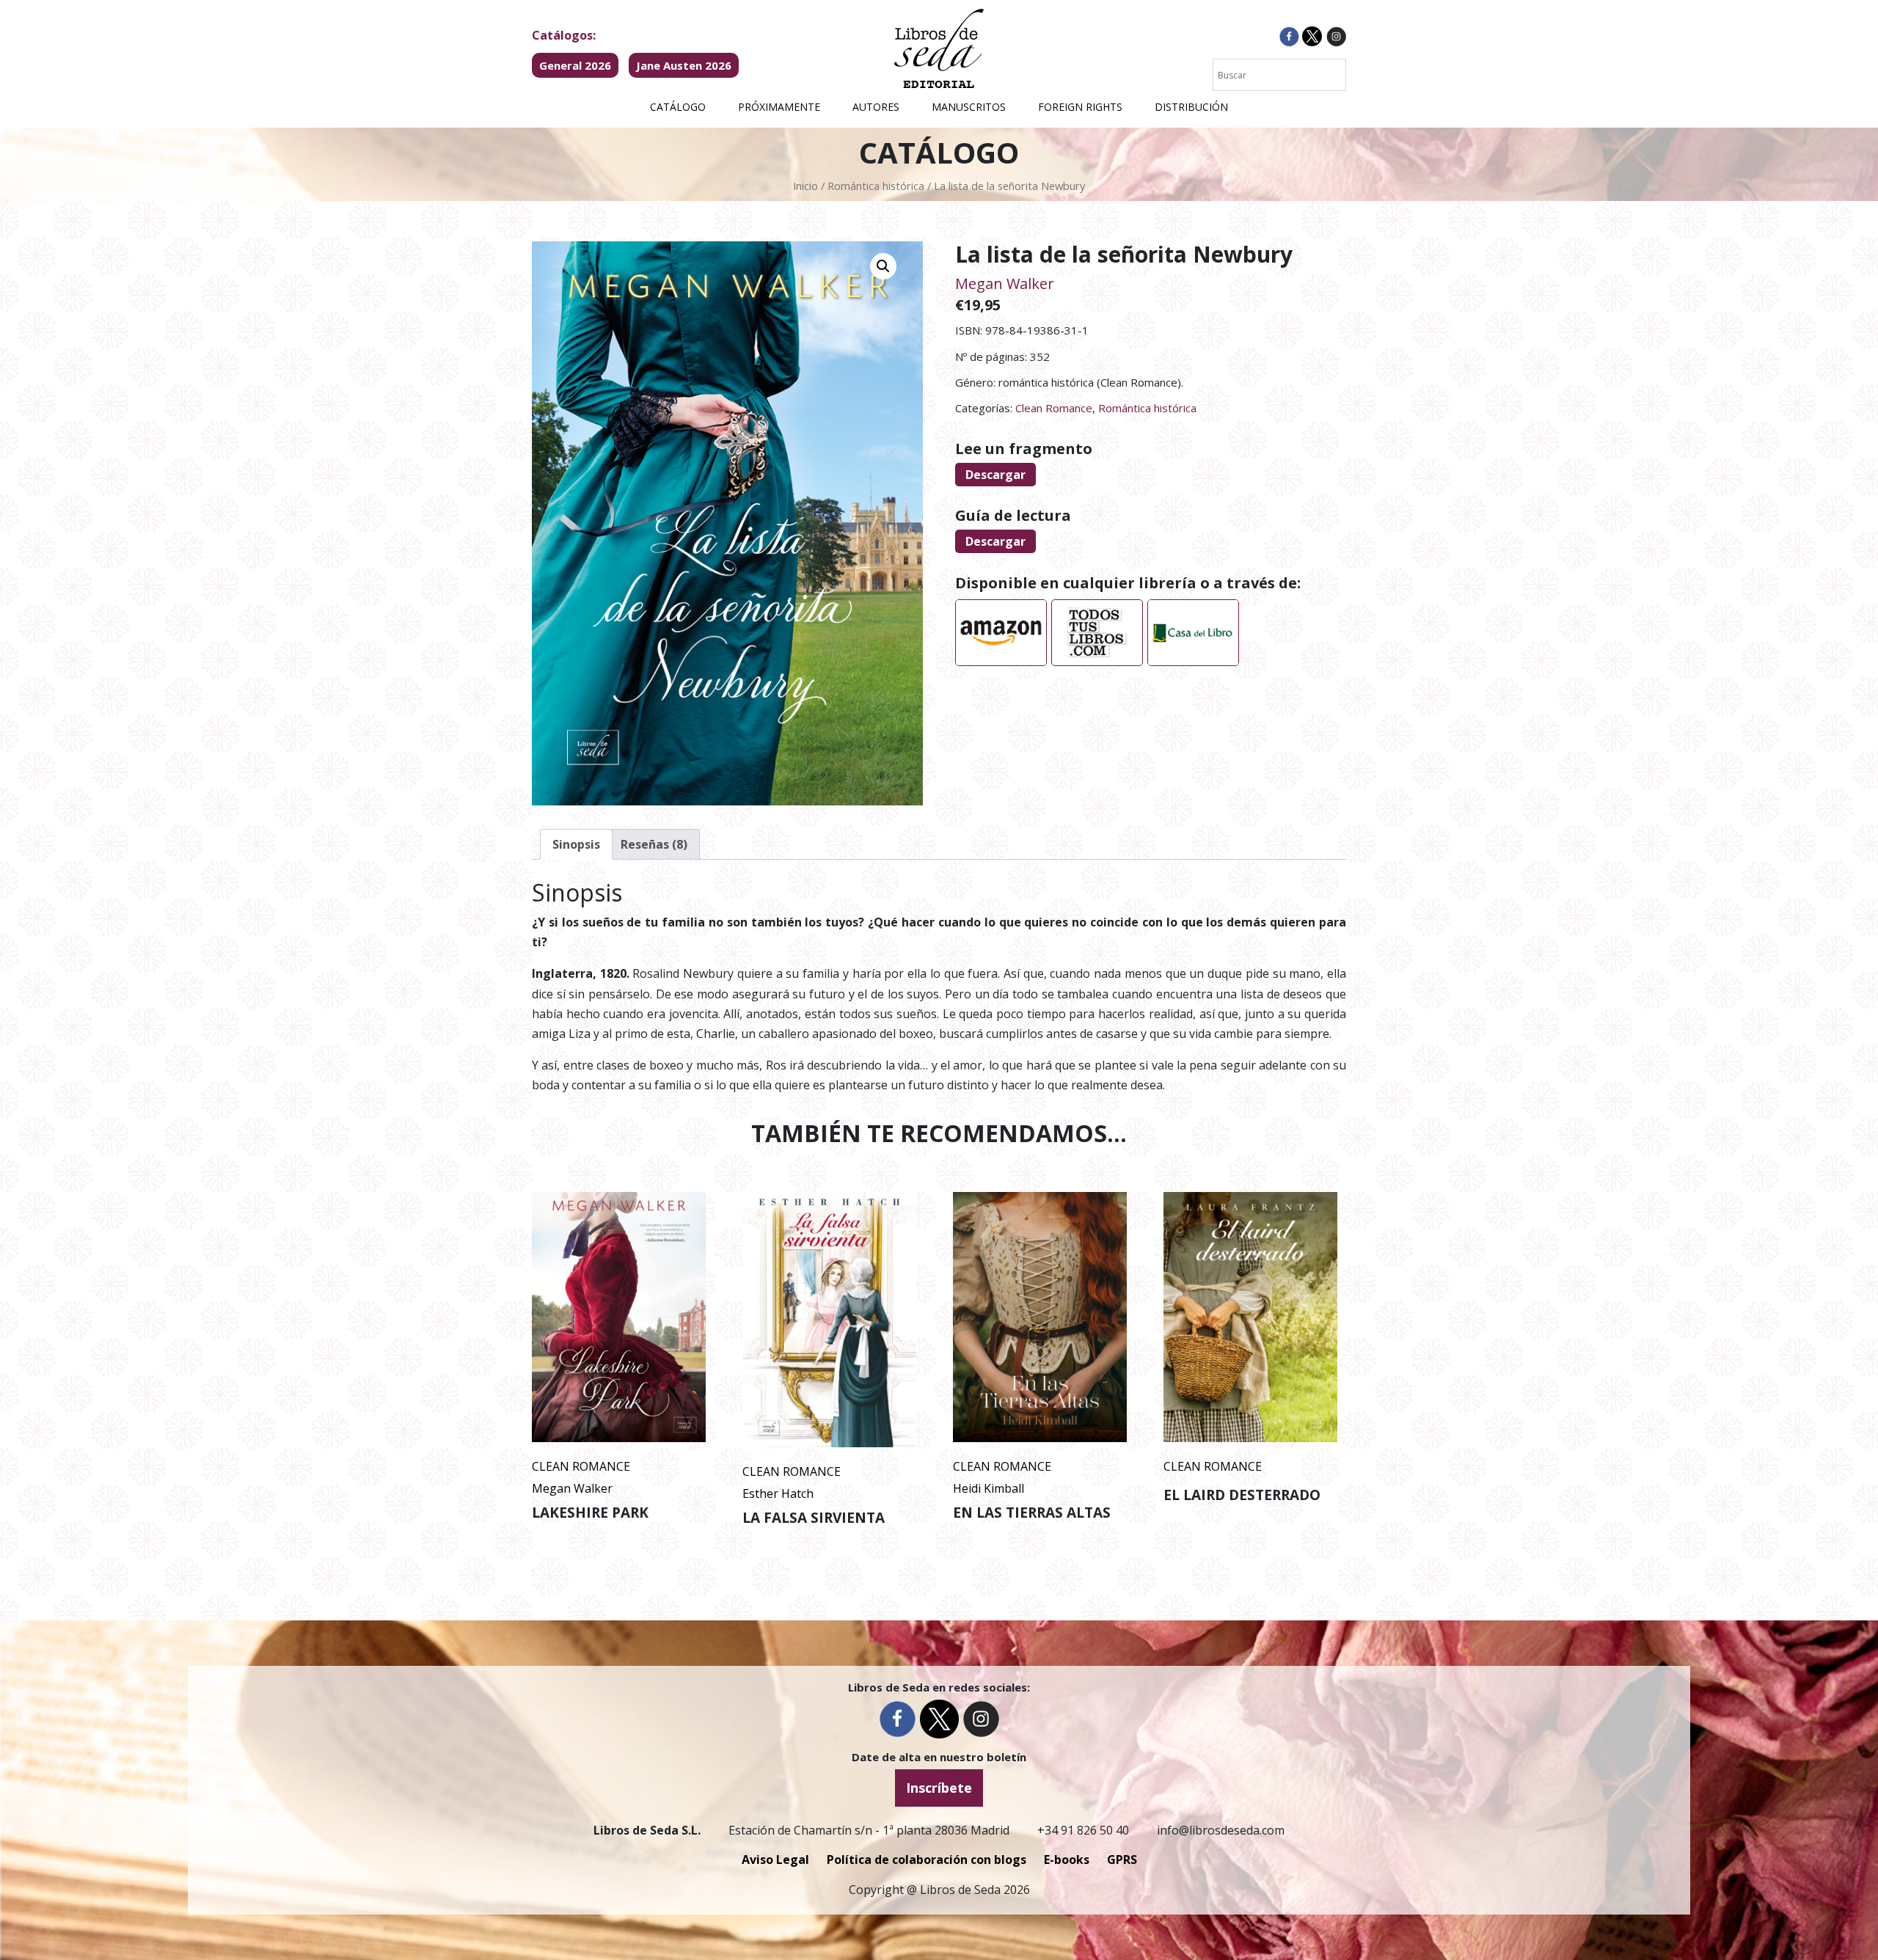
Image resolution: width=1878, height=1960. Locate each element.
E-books (1067, 1860)
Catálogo (678, 107)
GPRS (1122, 1860)
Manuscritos (969, 107)
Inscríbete (939, 1788)
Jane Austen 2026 (684, 65)
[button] (883, 266)
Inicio (805, 186)
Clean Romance (1054, 408)
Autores (876, 107)
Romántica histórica (876, 186)
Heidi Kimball (989, 1488)
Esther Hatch (778, 1493)
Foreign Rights (1080, 107)
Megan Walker (1005, 284)
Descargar (995, 475)
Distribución (1191, 107)
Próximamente (779, 107)
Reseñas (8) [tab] (654, 844)
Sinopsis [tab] (576, 844)
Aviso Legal (775, 1860)
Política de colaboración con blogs (927, 1860)
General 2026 (575, 65)
